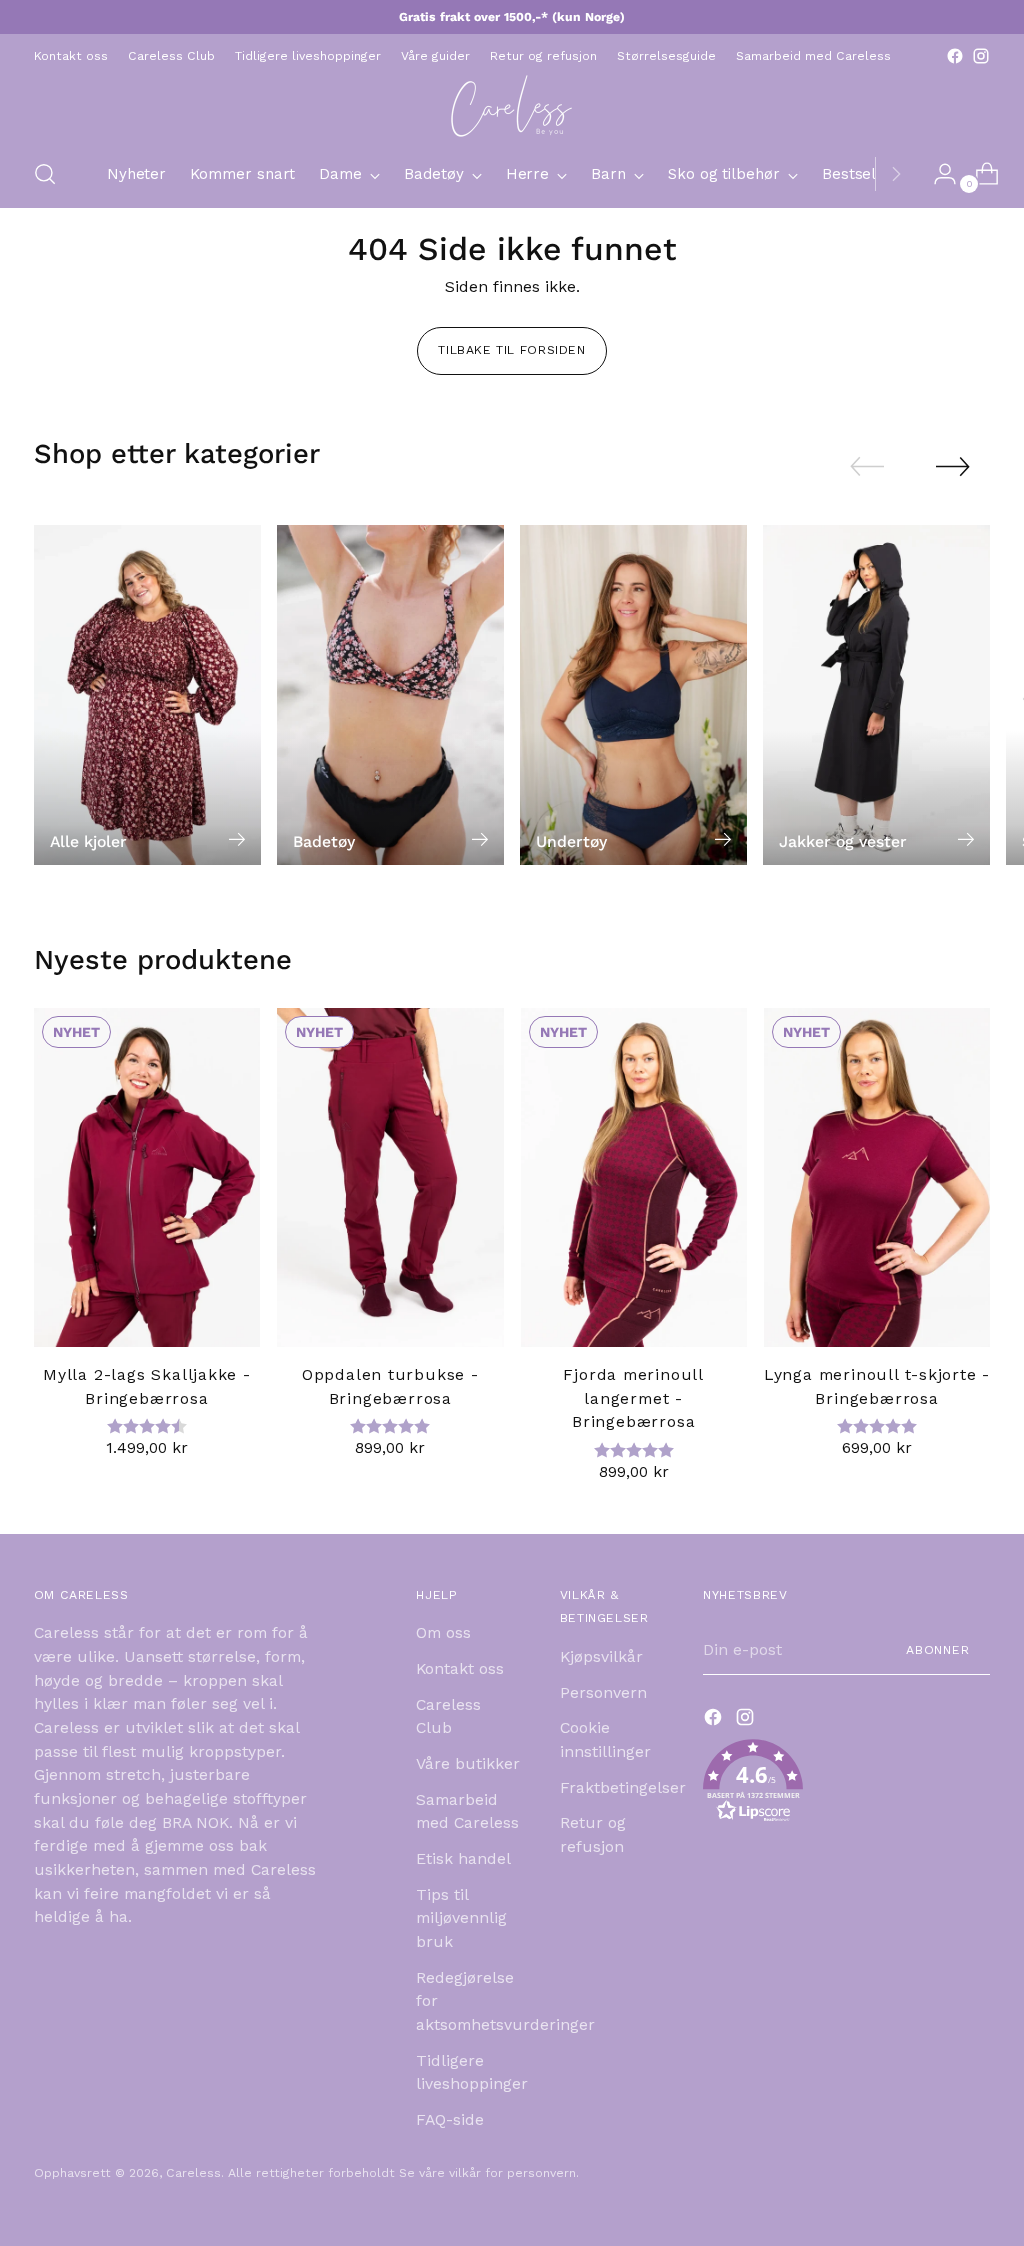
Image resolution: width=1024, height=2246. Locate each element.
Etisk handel (463, 1858)
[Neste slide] (953, 466)
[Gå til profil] (937, 174)
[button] (846, 1784)
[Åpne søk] (45, 174)
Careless (193, 2173)
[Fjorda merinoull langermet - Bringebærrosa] (634, 1178)
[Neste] (896, 174)
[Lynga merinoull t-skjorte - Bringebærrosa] (877, 1178)
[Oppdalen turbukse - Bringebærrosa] (390, 1178)
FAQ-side (450, 2119)
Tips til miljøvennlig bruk (461, 1918)
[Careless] (512, 105)
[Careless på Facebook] (955, 56)
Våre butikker (468, 1763)
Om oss (443, 1632)
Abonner (938, 1650)
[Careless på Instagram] (981, 56)
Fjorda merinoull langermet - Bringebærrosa (633, 1398)
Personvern (603, 1692)
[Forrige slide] (867, 467)
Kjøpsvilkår (601, 1656)
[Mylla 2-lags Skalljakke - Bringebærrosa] (147, 1178)
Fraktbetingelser (623, 1787)
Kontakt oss (460, 1668)
